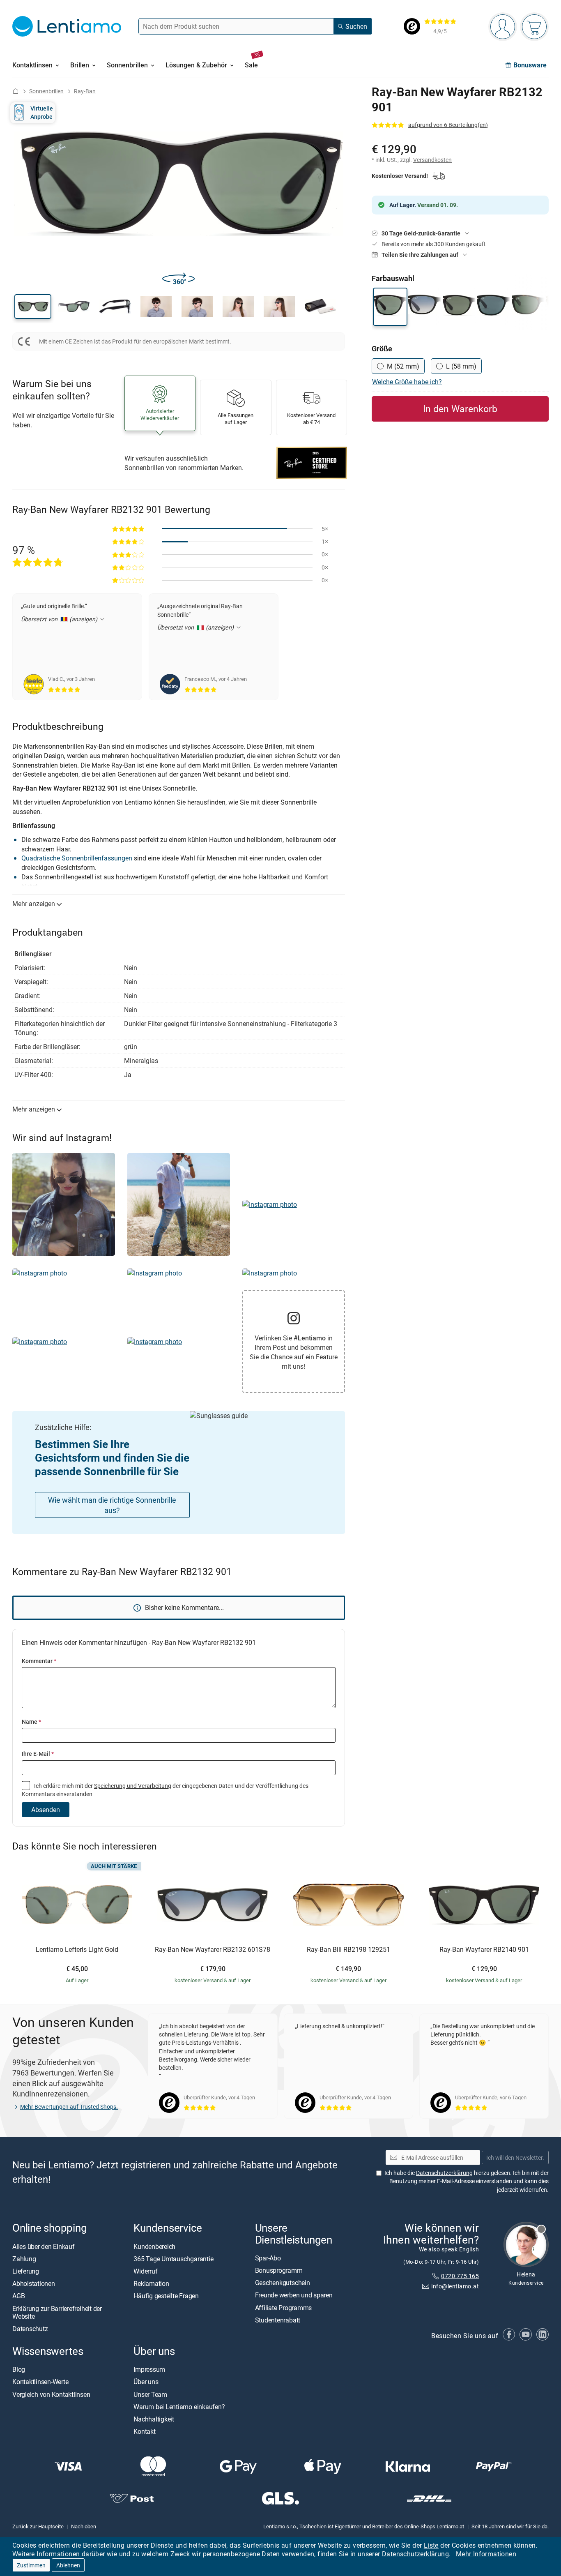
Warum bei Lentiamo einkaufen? (179, 2407)
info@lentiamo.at (455, 2286)
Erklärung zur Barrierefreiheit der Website (57, 2312)
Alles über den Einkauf (44, 2246)
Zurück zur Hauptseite (38, 2526)
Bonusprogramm (279, 2270)
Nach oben (84, 2526)
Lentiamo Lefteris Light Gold (77, 1950)
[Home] (16, 91)
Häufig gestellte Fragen (166, 2296)
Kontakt (144, 2431)
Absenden (46, 1810)
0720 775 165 (460, 2276)
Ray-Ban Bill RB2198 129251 (348, 1950)
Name (31, 1722)
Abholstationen (34, 2283)
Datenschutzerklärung (415, 2554)
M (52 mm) (403, 366)
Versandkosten (432, 160)
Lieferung (26, 2271)
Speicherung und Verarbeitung (133, 1786)
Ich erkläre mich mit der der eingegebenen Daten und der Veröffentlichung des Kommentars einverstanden (165, 1790)
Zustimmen (31, 2565)
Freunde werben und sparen (294, 2295)
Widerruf (145, 2271)
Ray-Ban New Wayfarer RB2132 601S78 (213, 1950)
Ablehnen (68, 2565)
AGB (18, 2296)
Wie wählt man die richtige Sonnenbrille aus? (112, 1505)
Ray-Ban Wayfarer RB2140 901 (484, 1950)
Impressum (149, 2369)
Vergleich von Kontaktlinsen (51, 2394)
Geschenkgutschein (283, 2283)
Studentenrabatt (278, 2320)
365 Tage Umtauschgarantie (173, 2259)
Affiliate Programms (283, 2308)
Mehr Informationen (486, 2554)
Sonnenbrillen (46, 91)
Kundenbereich (154, 2246)
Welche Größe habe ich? (407, 382)
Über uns (146, 2382)
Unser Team (150, 2394)
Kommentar (39, 1661)
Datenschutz (30, 2329)
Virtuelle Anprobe (42, 112)
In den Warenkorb (460, 409)
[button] (33, 307)
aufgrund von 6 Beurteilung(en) (448, 125)
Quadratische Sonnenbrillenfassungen (77, 858)
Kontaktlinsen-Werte (40, 2382)
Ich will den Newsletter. (515, 2157)
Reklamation (151, 2283)
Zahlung (24, 2259)
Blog (19, 2369)
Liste (431, 2545)
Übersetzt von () (60, 619)
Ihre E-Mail (38, 1754)
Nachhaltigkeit (154, 2419)
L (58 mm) (461, 366)
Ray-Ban (85, 91)
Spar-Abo (268, 2258)
